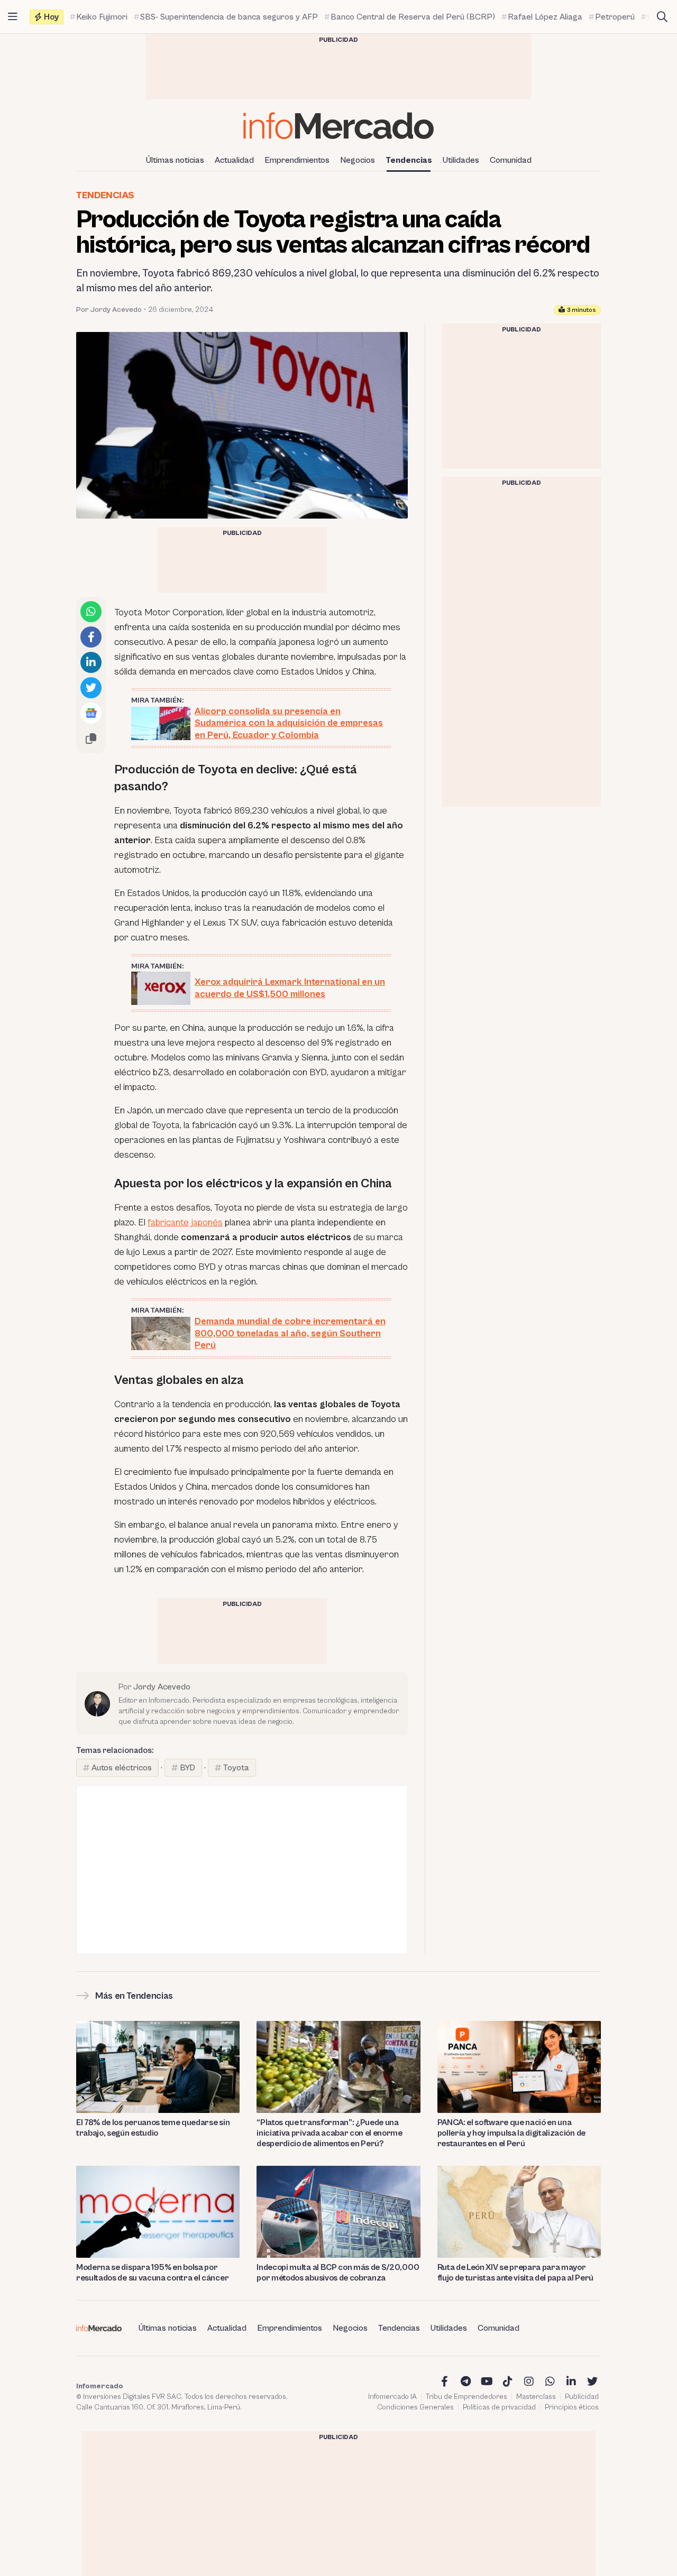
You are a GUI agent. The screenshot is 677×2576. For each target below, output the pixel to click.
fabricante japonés (185, 1222)
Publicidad (582, 2397)
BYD (187, 1768)
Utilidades (461, 160)
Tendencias (409, 160)
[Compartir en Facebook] (91, 637)
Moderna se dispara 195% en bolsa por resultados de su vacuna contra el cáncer (152, 2273)
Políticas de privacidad (499, 2407)
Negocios (358, 160)
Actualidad (234, 160)
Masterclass (536, 2397)
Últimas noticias (175, 160)
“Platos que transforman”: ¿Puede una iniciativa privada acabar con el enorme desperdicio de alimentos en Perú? (330, 2133)
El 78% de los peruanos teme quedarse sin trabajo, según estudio (153, 2128)
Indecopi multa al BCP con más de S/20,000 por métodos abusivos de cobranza (338, 2273)
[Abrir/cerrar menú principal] (13, 17)
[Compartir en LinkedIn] (91, 662)
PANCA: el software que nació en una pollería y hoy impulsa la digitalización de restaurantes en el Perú (511, 2133)
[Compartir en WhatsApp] (91, 612)
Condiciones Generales (415, 2407)
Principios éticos (572, 2407)
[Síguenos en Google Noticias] (91, 713)
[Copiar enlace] (91, 738)
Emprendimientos (297, 160)
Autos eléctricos (122, 1768)
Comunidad (511, 160)
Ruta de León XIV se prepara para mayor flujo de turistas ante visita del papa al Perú (515, 2273)
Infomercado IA (392, 2397)
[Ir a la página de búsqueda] (662, 17)
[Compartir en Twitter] (91, 688)
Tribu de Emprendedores (466, 2397)
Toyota (236, 1768)
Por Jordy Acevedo (109, 310)
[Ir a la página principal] (338, 126)
